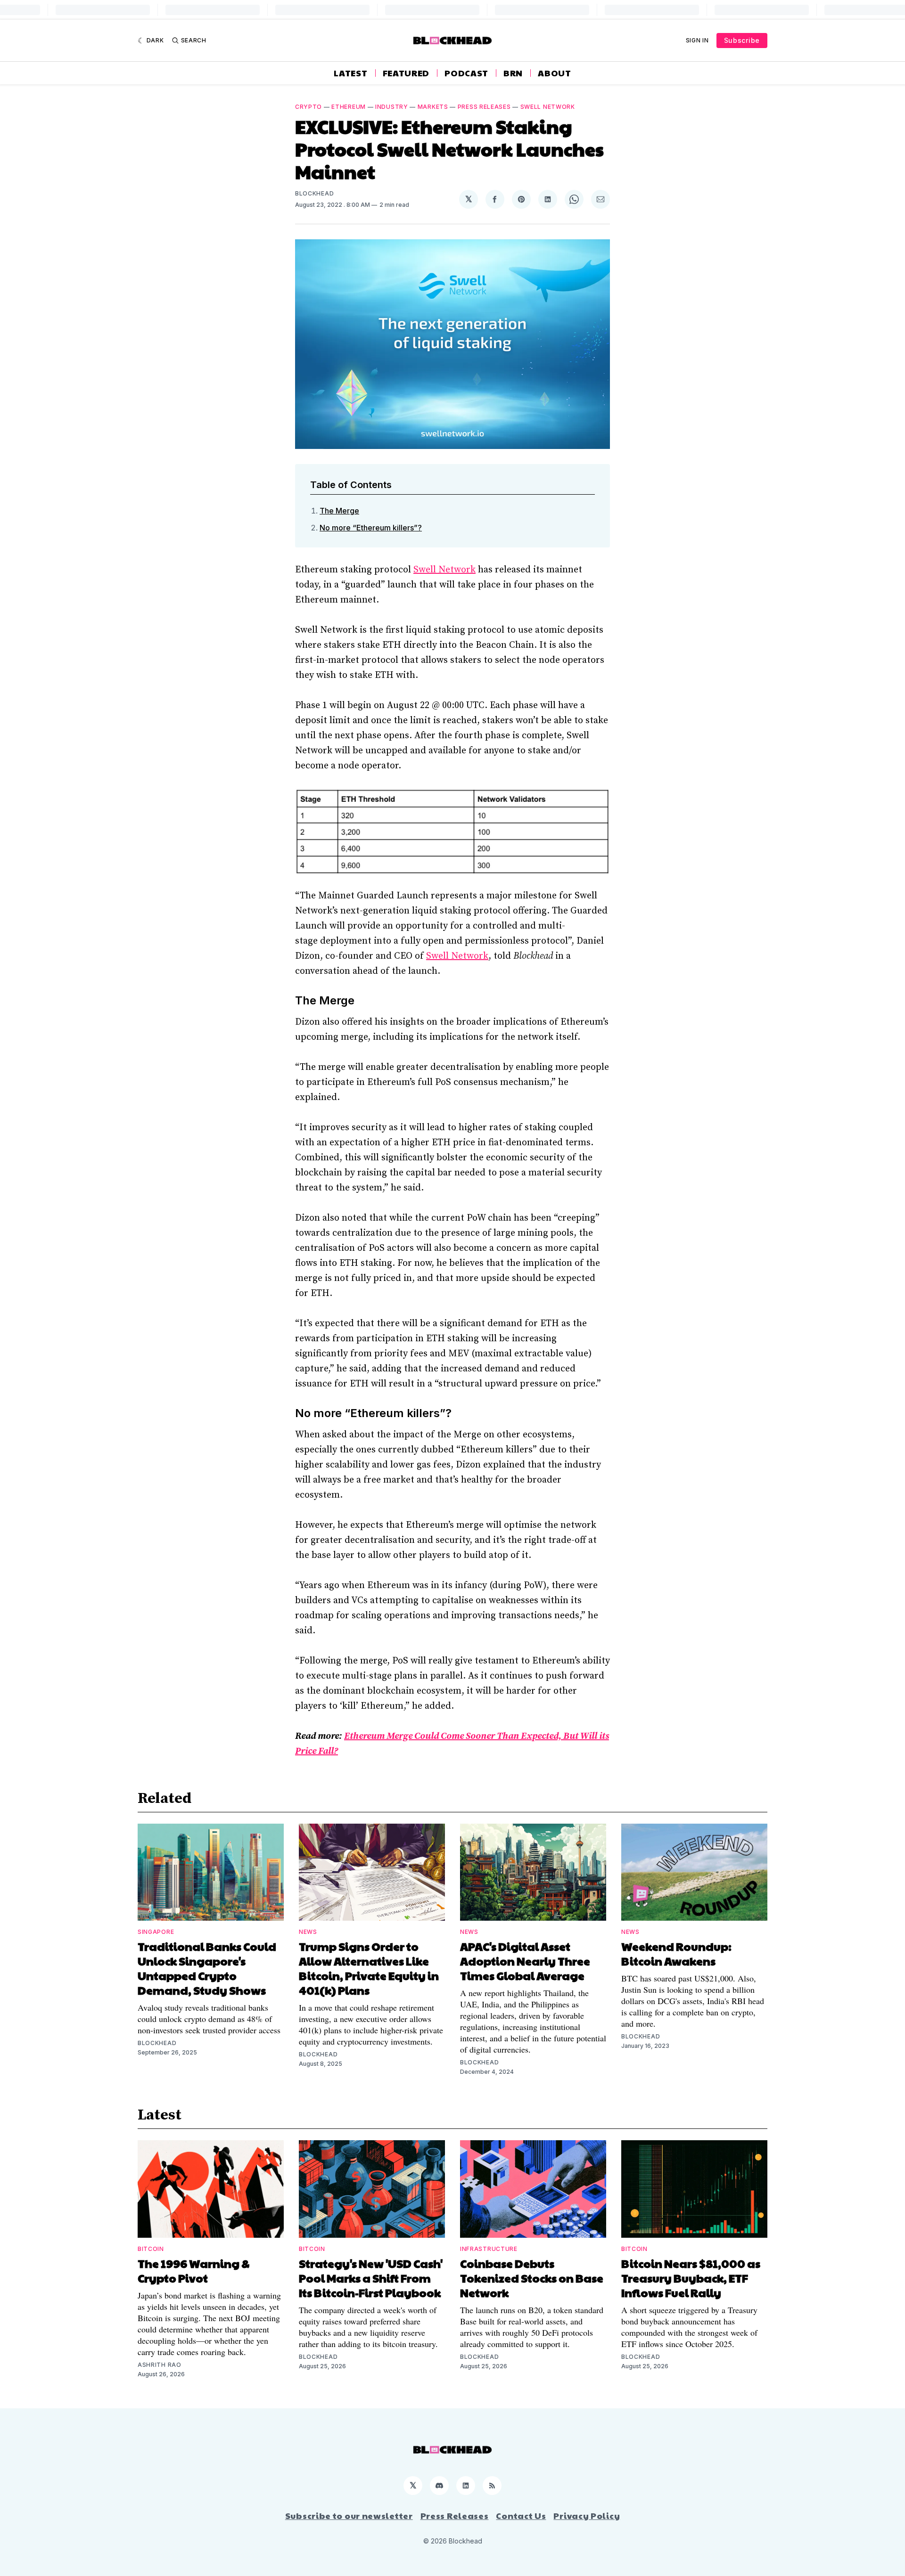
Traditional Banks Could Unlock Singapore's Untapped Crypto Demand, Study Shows (207, 1968)
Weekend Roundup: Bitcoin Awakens (676, 1953)
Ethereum (349, 107)
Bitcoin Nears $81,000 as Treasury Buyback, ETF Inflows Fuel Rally (691, 2278)
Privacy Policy (587, 2516)
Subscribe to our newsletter (349, 2516)
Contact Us (521, 2516)
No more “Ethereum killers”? (371, 528)
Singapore (156, 1932)
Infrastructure (489, 2249)
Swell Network (548, 107)
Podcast (466, 73)
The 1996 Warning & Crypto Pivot (194, 2270)
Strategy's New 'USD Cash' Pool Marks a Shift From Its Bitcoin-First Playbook (371, 2278)
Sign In (697, 40)
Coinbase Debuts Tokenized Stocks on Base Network (532, 2278)
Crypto (309, 107)
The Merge (339, 511)
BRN (513, 73)
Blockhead (314, 193)
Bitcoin (151, 2249)
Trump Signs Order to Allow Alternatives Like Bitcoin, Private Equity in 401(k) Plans (369, 1968)
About (555, 73)
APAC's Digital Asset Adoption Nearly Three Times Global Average (525, 1961)
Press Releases (484, 107)
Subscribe (742, 40)
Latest (350, 73)
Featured (406, 73)
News (308, 1932)
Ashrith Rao (160, 2365)
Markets (433, 107)
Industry (392, 107)
